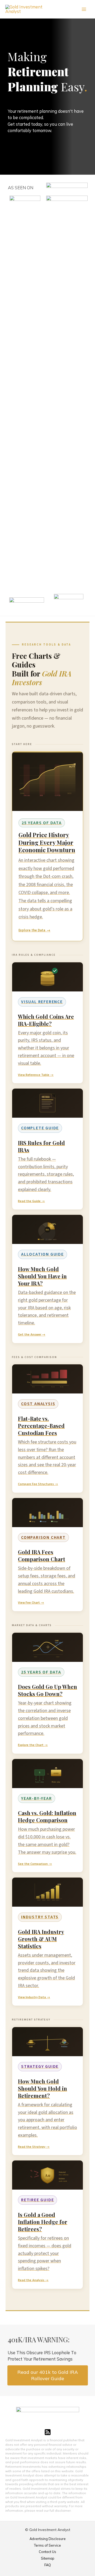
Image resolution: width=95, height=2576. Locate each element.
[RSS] (48, 2432)
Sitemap (48, 2558)
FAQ (48, 2565)
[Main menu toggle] (84, 9)
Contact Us (47, 2552)
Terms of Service (47, 2545)
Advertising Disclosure (48, 2539)
